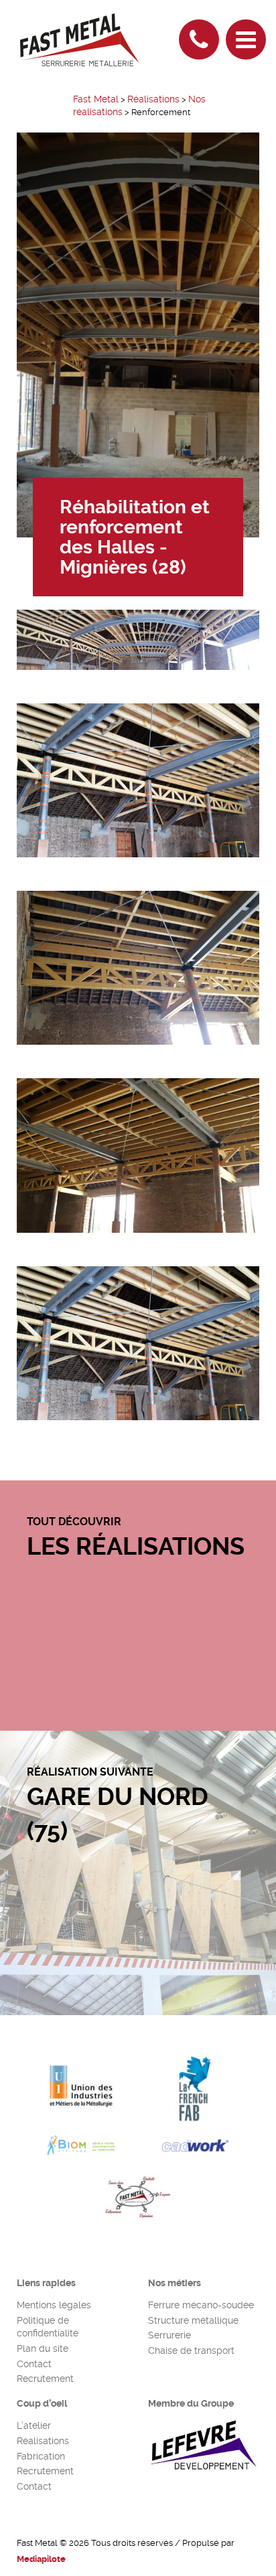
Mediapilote (41, 2559)
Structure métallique (193, 2320)
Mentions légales (54, 2305)
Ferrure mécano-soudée (201, 2305)
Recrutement (45, 2379)
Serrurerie (169, 2335)
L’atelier (34, 2425)
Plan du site (43, 2348)
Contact (34, 2364)
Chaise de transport (191, 2350)
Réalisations (43, 2441)
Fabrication (41, 2456)
